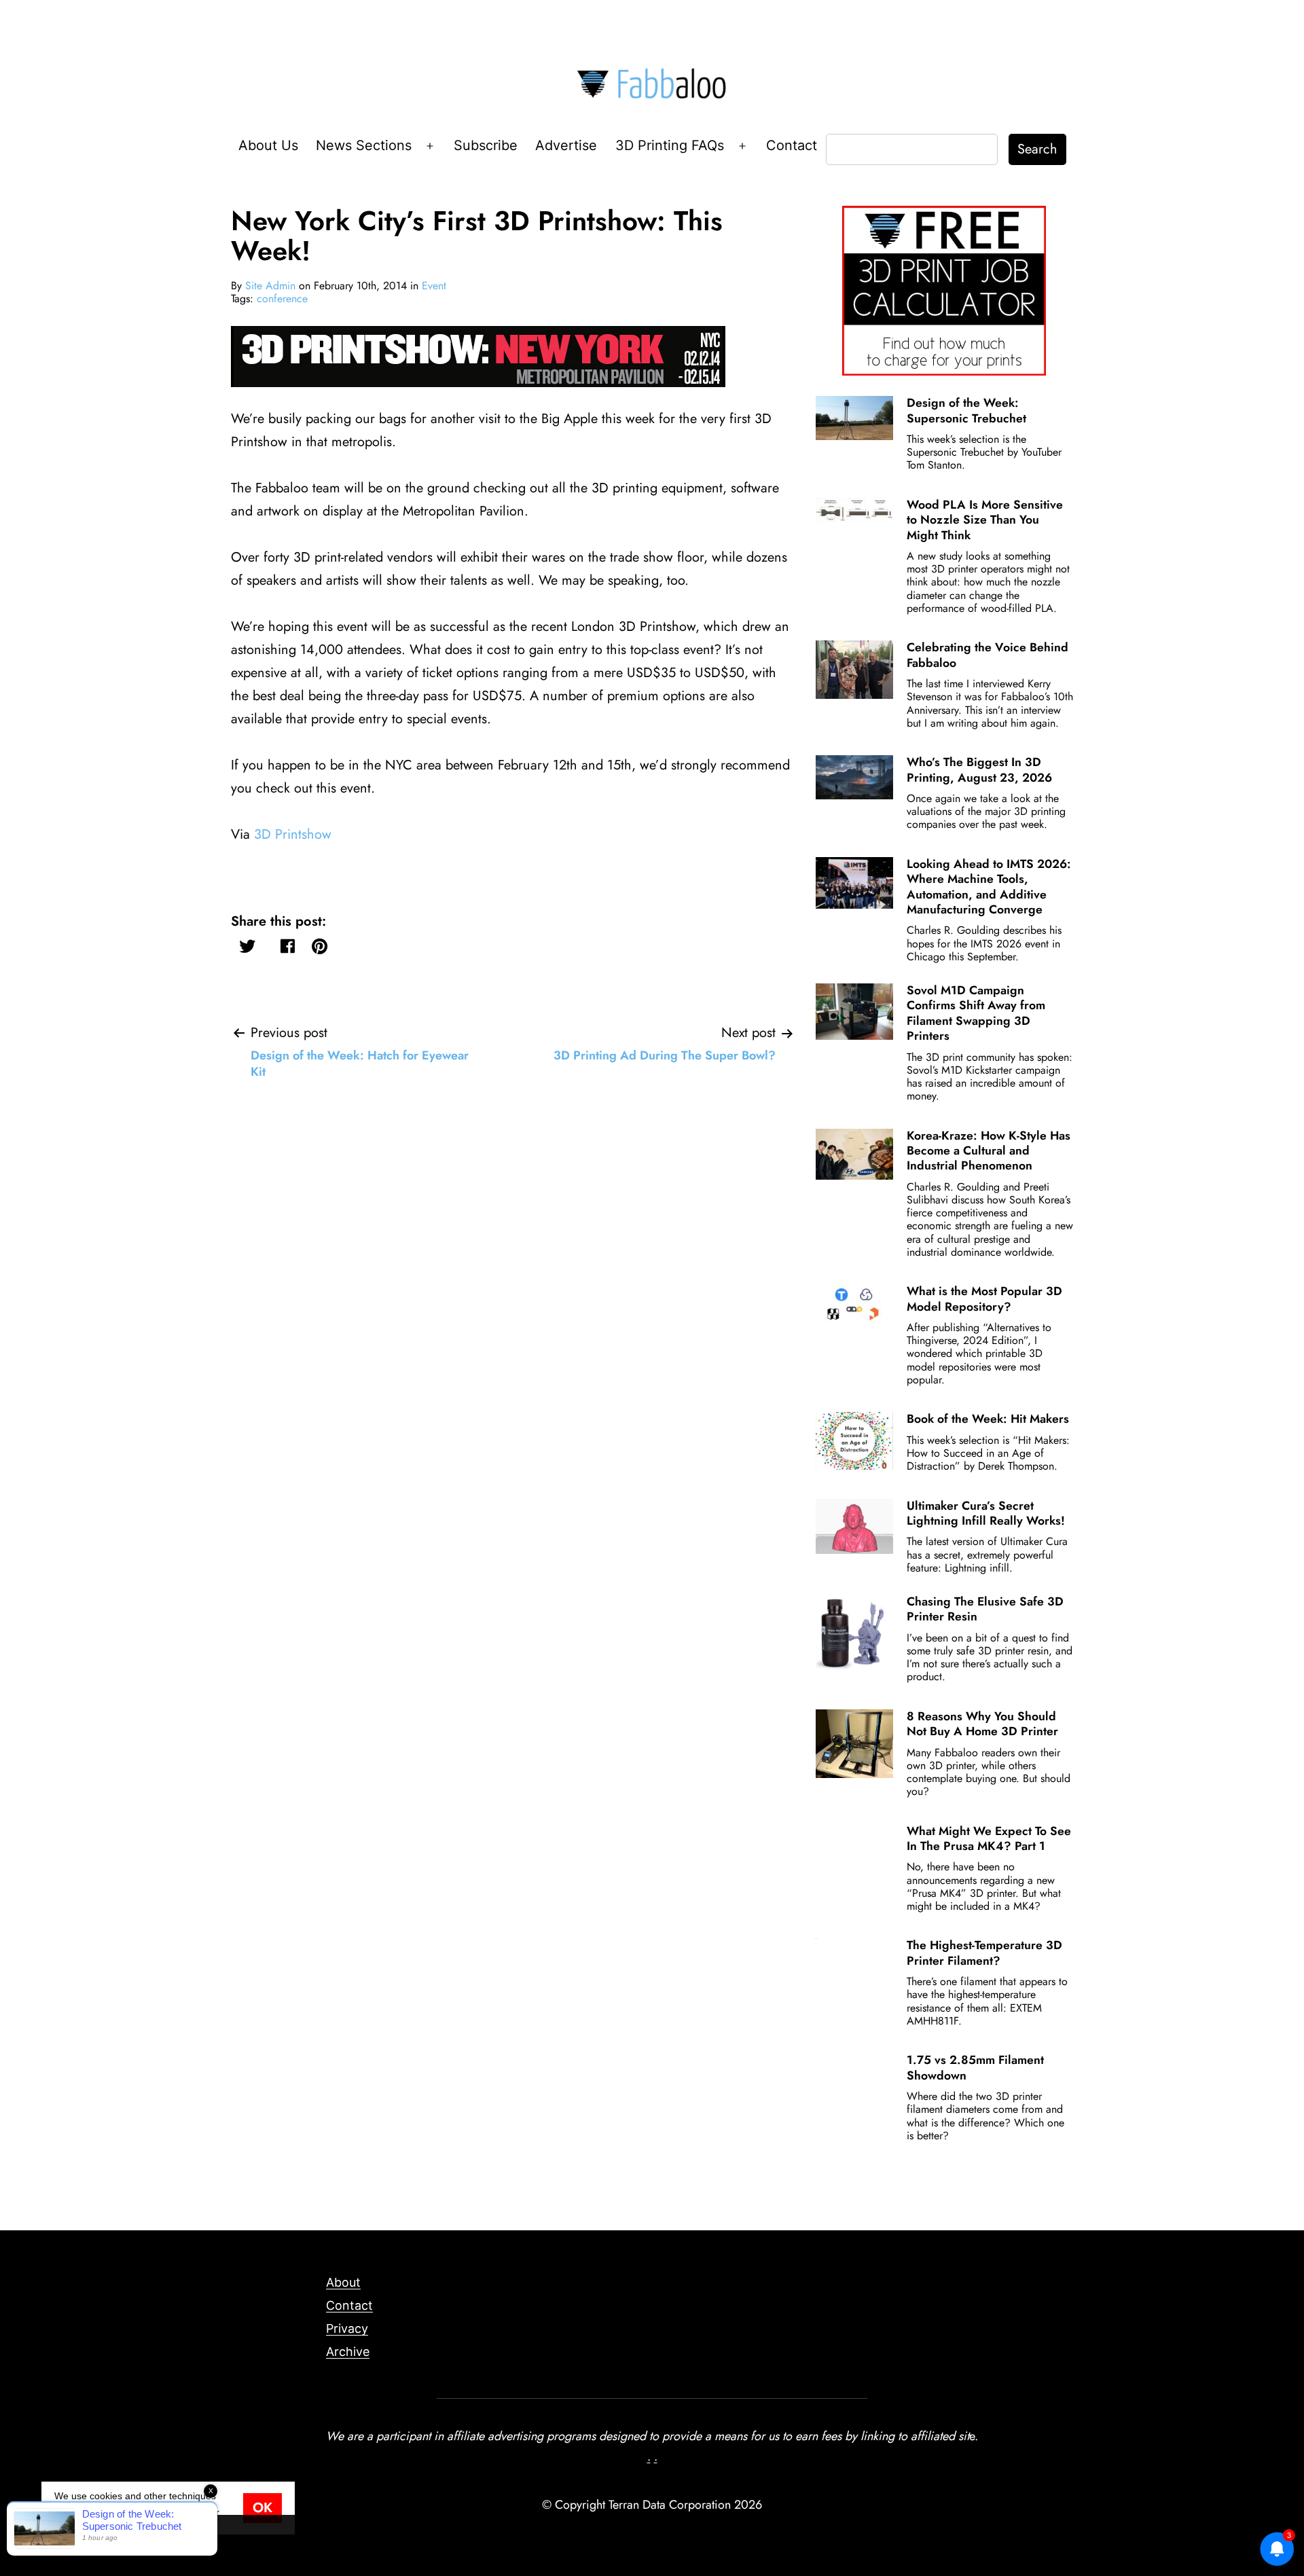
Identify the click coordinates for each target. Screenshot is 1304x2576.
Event (434, 286)
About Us (268, 145)
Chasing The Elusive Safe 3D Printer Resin (985, 1609)
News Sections (364, 145)
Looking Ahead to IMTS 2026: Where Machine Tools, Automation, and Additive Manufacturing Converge (989, 887)
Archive (348, 2352)
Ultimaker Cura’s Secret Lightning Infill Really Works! (986, 1513)
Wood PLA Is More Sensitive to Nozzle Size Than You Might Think (985, 520)
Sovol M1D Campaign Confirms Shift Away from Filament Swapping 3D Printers (976, 1013)
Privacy (347, 2328)
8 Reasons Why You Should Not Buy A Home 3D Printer (982, 1724)
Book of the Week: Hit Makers (988, 1419)
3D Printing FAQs (670, 145)
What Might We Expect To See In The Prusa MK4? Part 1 (989, 1838)
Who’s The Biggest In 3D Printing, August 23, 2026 (979, 769)
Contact (792, 145)
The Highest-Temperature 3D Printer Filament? (984, 1953)
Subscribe (486, 145)
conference (282, 298)
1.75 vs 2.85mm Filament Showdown (975, 2067)
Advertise (566, 145)
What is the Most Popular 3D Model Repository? (984, 1299)
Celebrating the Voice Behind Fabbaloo (988, 655)
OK (262, 2508)
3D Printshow (293, 834)
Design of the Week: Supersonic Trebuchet (966, 410)
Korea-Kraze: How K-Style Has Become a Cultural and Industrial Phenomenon (989, 1151)
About (343, 2282)
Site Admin (270, 286)
